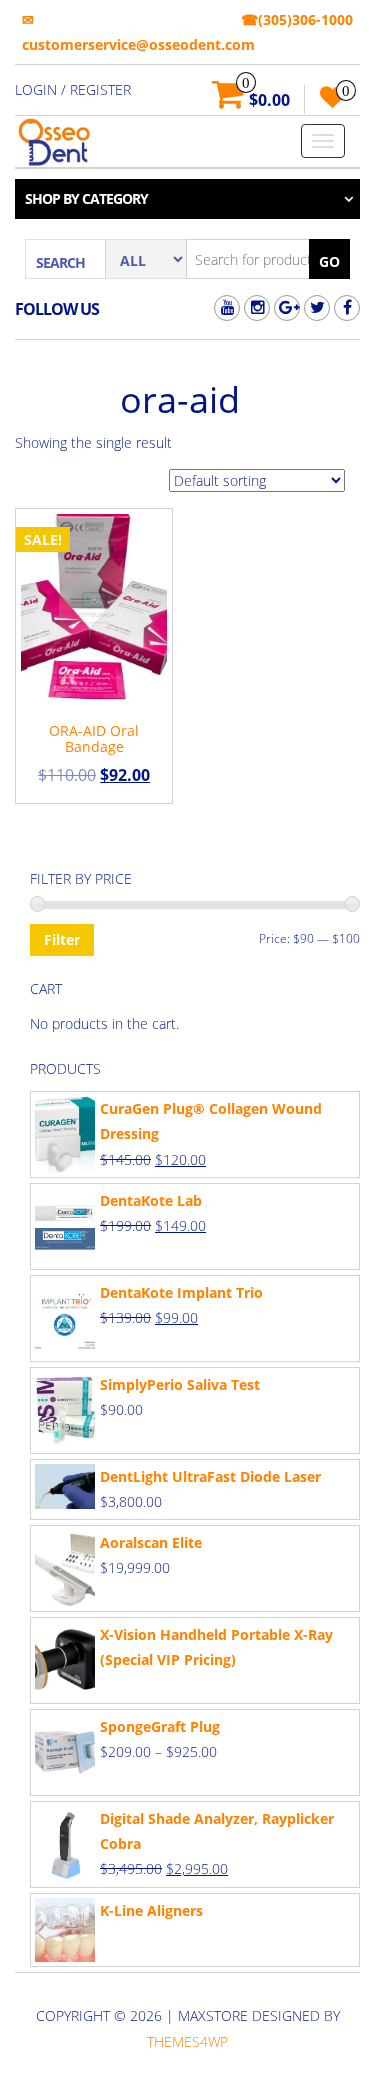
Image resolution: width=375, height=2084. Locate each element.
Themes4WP (187, 2041)
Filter (62, 939)
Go (329, 261)
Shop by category (86, 198)
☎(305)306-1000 (297, 19)
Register (100, 89)
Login (36, 89)
